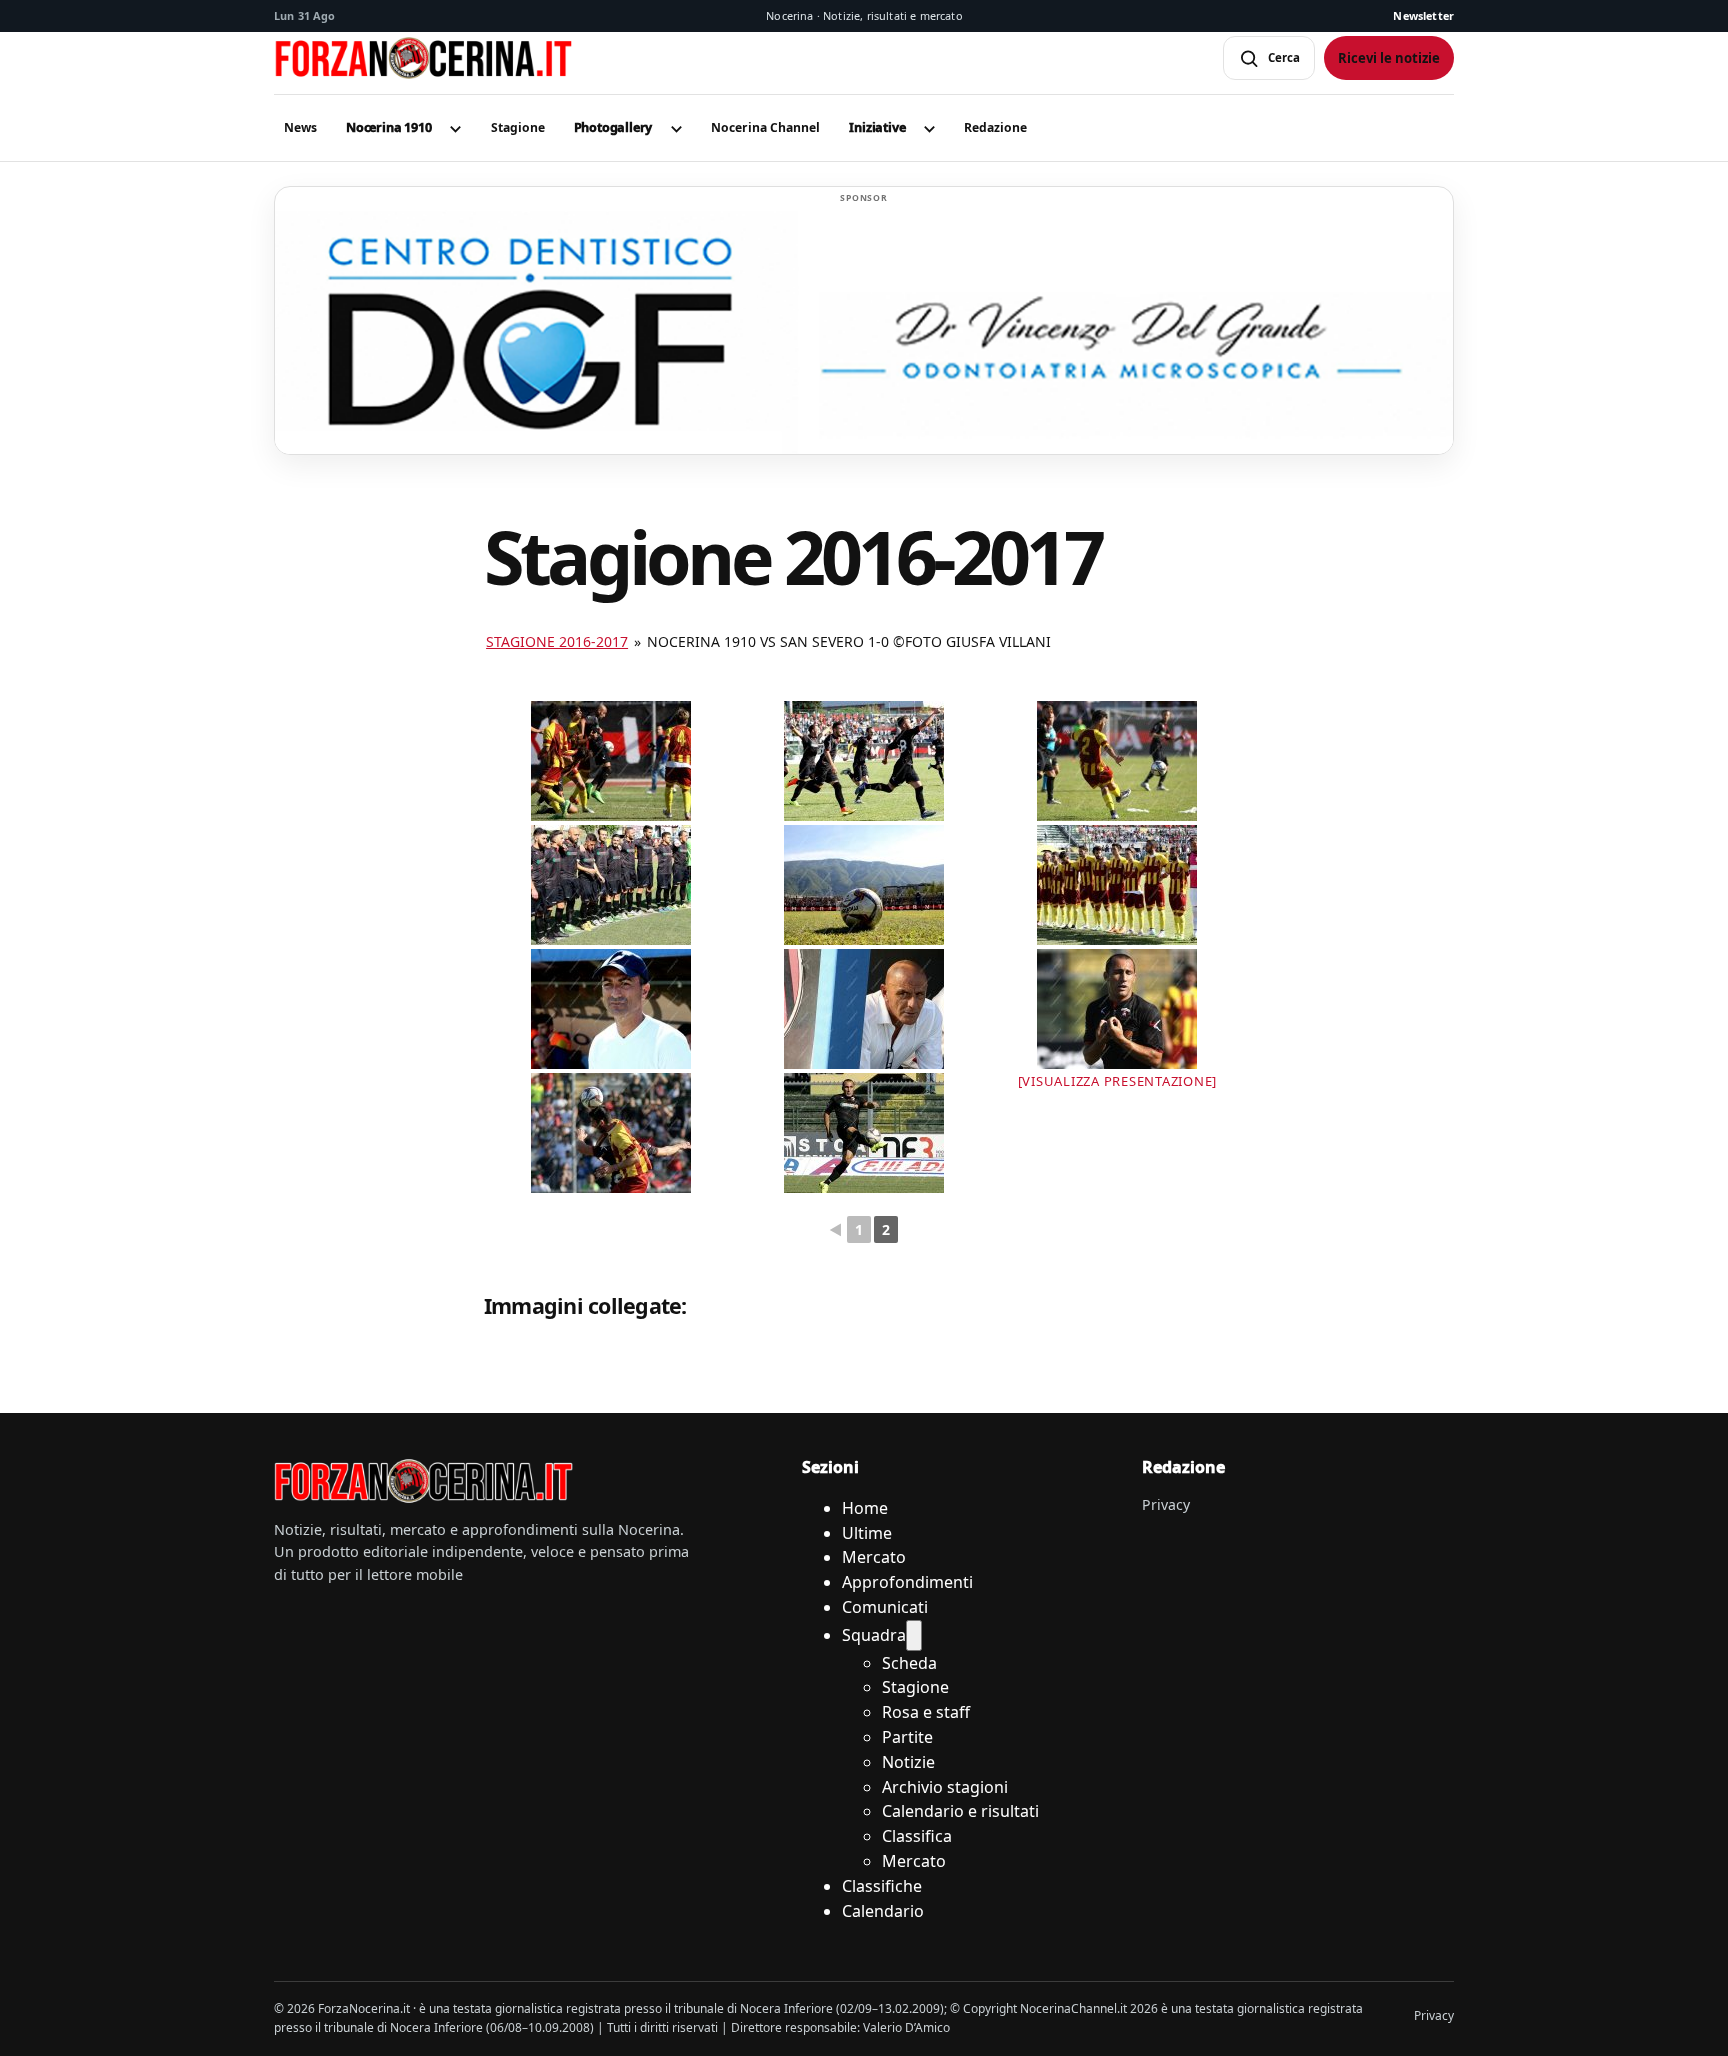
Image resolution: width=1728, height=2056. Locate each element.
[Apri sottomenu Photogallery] (676, 128)
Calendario (883, 1911)
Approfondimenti (907, 1582)
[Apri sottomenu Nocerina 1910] (456, 128)
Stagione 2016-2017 (557, 641)
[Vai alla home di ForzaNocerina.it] (424, 1481)
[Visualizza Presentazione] (1118, 1081)
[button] (389, 128)
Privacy (1166, 1504)
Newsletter (1423, 15)
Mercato (874, 1557)
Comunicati (885, 1607)
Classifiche (882, 1886)
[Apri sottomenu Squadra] (914, 1635)
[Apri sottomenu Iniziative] (929, 128)
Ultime (867, 1533)
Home (865, 1508)
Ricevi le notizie (1389, 58)
